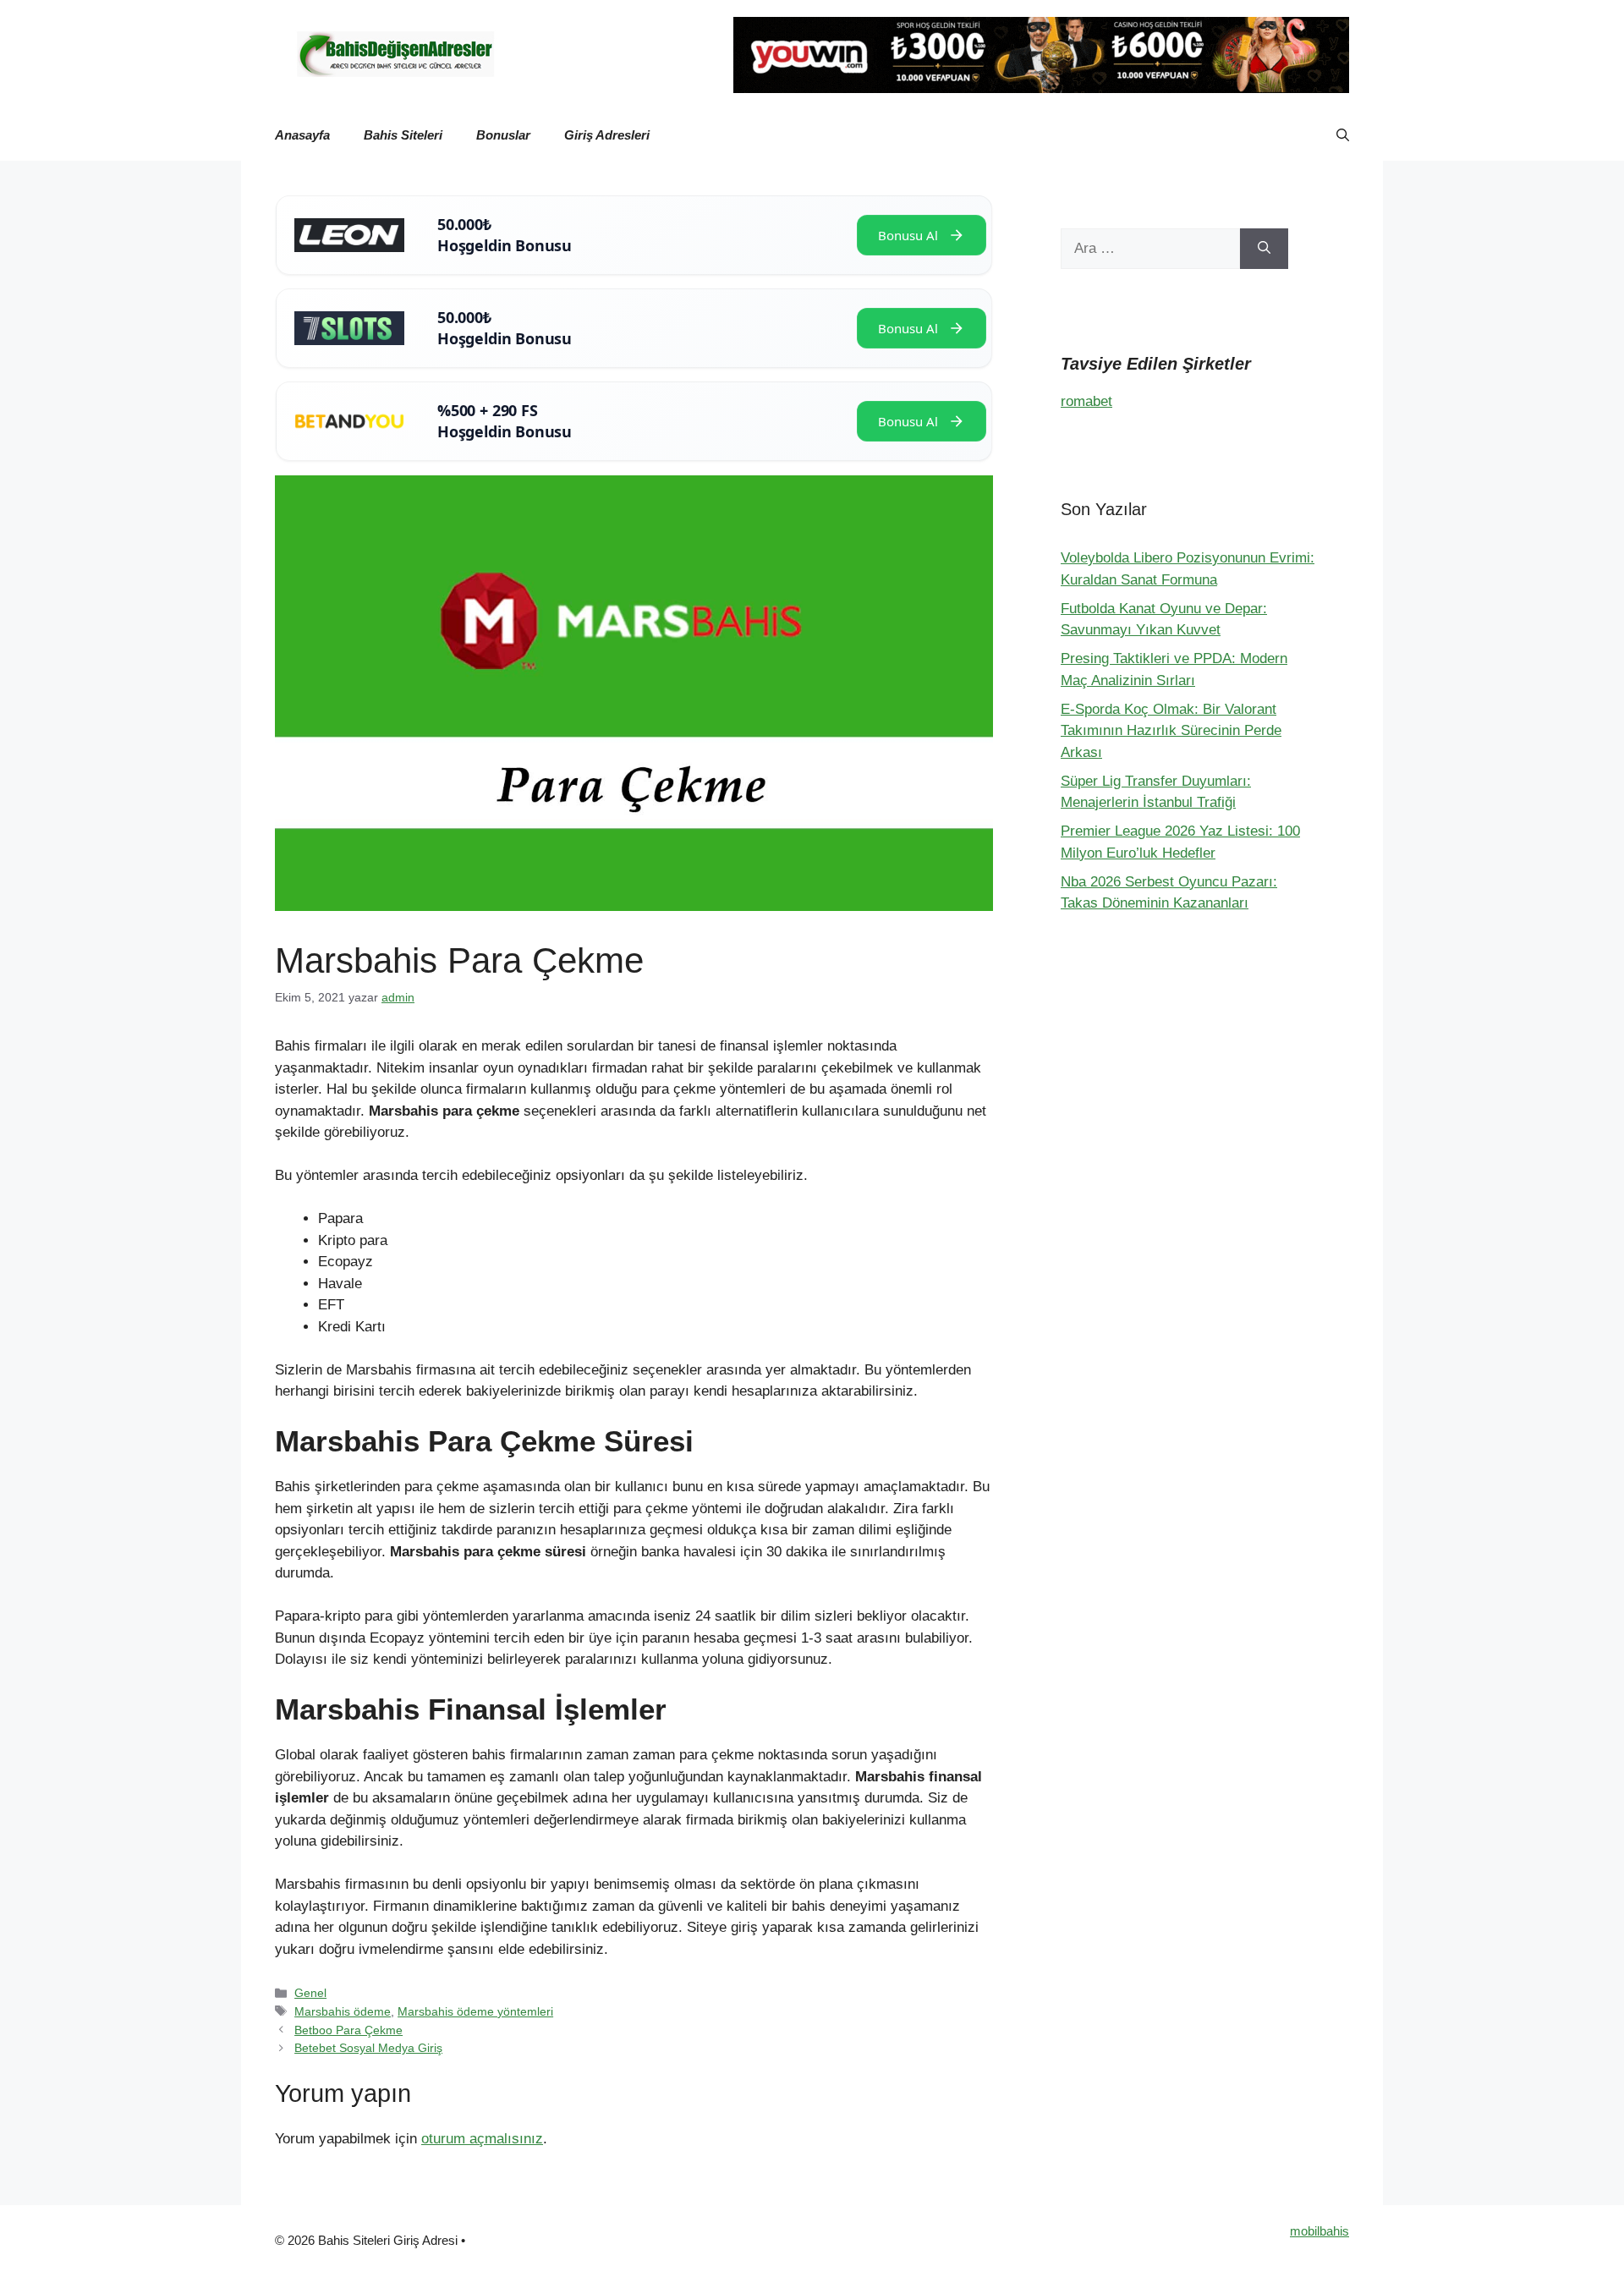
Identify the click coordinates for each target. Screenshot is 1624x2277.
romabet (1086, 401)
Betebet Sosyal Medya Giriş (368, 2048)
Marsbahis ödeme (343, 2011)
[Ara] (1264, 249)
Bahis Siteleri (403, 135)
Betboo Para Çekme (348, 2030)
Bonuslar (503, 135)
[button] (1343, 135)
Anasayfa (302, 135)
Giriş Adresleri (607, 135)
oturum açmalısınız (482, 2139)
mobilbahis (1319, 2231)
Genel (310, 1993)
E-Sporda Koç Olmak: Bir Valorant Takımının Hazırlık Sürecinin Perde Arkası (1171, 731)
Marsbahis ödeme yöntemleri (475, 2011)
